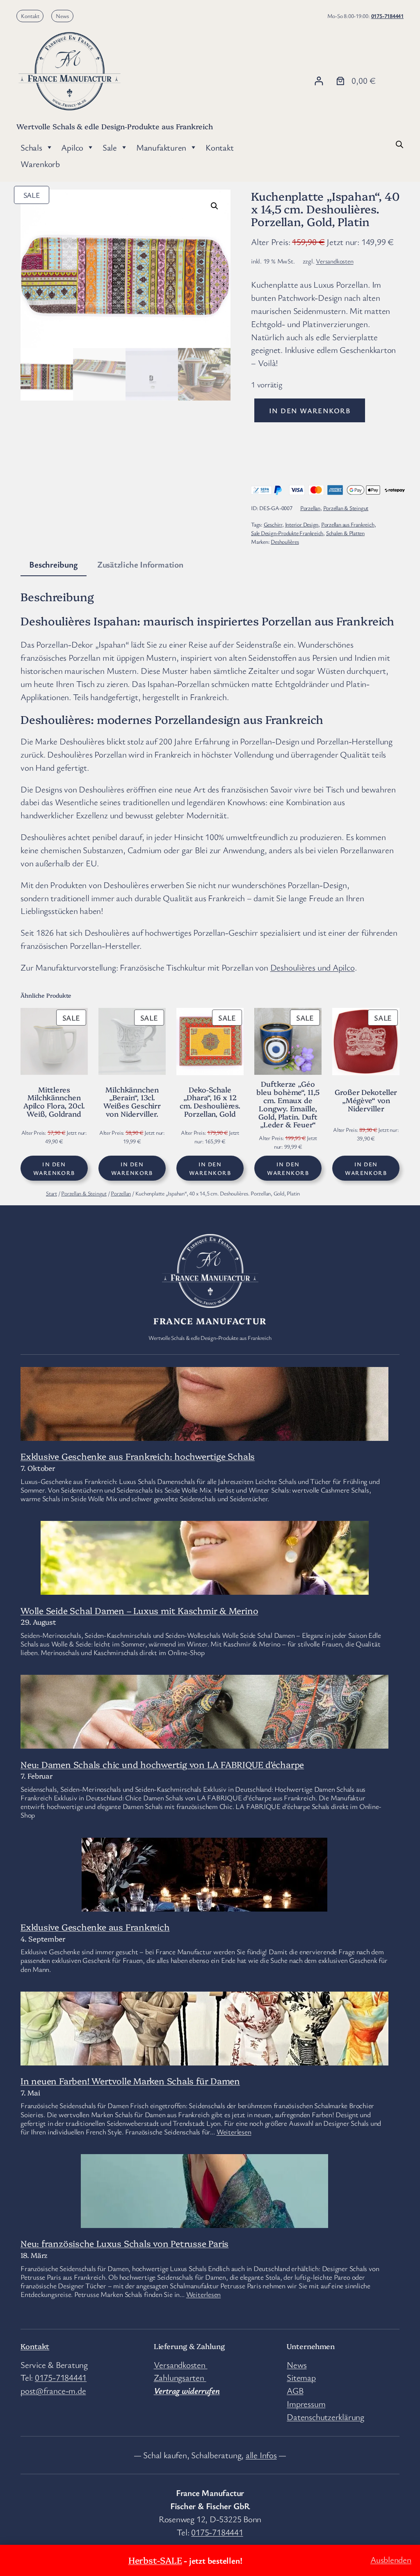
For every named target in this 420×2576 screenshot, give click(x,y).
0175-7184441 (387, 16)
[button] (215, 206)
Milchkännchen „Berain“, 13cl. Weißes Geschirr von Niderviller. (132, 1102)
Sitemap (301, 2377)
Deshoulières (285, 542)
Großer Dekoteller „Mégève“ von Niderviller (366, 1100)
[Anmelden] (319, 81)
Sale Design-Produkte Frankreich (287, 533)
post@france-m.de (53, 2391)
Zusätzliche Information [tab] (140, 564)
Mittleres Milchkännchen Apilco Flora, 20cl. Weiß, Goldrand (54, 1102)
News (62, 16)
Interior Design (302, 524)
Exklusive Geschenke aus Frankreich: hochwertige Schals (138, 1456)
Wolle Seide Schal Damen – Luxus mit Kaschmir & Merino (139, 1610)
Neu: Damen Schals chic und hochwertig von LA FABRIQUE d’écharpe (162, 1764)
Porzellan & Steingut (346, 508)
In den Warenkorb (310, 410)
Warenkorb (40, 164)
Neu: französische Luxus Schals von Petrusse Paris (124, 2243)
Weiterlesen (234, 2132)
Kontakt (30, 16)
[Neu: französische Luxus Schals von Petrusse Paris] (204, 2221)
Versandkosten (334, 261)
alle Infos (261, 2455)
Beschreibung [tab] (53, 564)
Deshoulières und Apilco (313, 967)
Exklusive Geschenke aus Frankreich (95, 1927)
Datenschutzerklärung (325, 2417)
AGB (295, 2391)
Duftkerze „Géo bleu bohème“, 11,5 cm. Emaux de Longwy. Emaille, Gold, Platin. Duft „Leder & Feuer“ (288, 1104)
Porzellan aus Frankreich (348, 524)
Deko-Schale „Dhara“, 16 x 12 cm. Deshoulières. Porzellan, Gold (210, 1102)
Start (51, 1193)
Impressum (306, 2404)
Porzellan (310, 508)
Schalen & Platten (345, 533)
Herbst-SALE (155, 2560)
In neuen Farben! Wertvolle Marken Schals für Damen (130, 2080)
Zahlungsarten (180, 2377)
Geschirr (273, 524)
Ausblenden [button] (391, 2560)
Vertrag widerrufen (187, 2391)
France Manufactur (210, 1320)
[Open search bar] (399, 143)
